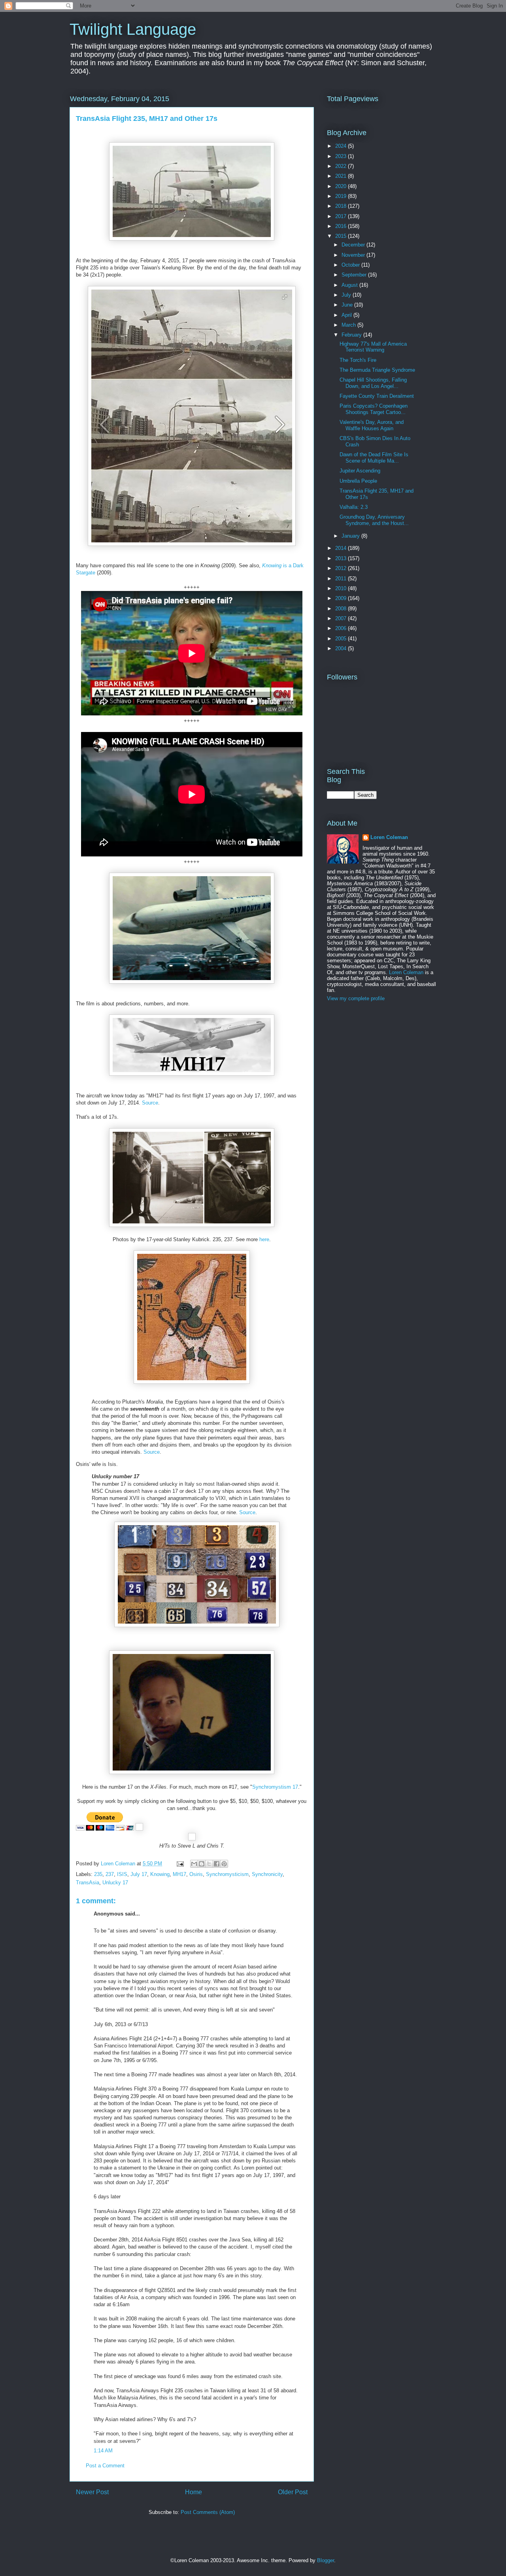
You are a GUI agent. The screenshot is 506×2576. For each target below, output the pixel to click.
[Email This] (194, 1864)
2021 (342, 176)
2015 (342, 236)
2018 (342, 206)
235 (98, 1874)
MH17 (179, 1874)
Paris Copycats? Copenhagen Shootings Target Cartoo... (374, 409)
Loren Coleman (389, 837)
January (351, 536)
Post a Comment (105, 2466)
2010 (342, 588)
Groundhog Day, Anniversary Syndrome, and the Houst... (374, 520)
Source (150, 1103)
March (349, 325)
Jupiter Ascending (360, 471)
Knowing (160, 1874)
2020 (342, 186)
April (347, 315)
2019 (342, 196)
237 (110, 1874)
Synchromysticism (227, 1874)
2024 (342, 146)
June (348, 305)
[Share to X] (209, 1864)
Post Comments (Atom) (208, 2512)
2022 (342, 166)
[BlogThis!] (202, 1864)
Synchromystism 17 (275, 1787)
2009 (342, 598)
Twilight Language (133, 29)
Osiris (196, 1874)
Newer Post (92, 2492)
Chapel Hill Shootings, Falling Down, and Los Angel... (373, 383)
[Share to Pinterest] (224, 1864)
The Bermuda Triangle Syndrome (377, 370)
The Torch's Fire (358, 360)
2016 (342, 226)
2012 (342, 568)
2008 (342, 609)
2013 (342, 558)
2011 (342, 579)
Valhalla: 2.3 (354, 507)
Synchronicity (267, 1874)
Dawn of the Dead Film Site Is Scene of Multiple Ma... (374, 458)
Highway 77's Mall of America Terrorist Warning (373, 347)
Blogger (326, 2560)
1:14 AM (103, 2451)
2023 (342, 156)
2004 (342, 648)
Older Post (293, 2492)
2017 (342, 216)
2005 (342, 639)
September (355, 275)
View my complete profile (356, 998)
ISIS (122, 1874)
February (352, 335)
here (264, 1239)
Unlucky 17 (115, 1883)
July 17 (139, 1874)
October (351, 265)
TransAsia (88, 1883)
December (354, 245)
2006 (342, 628)
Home (194, 2492)
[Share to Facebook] (217, 1864)
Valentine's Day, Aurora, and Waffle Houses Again (372, 425)
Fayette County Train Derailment (377, 396)
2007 (342, 618)
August (350, 285)
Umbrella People (358, 481)
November (354, 255)
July (347, 295)
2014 (342, 548)
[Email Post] (180, 1864)
